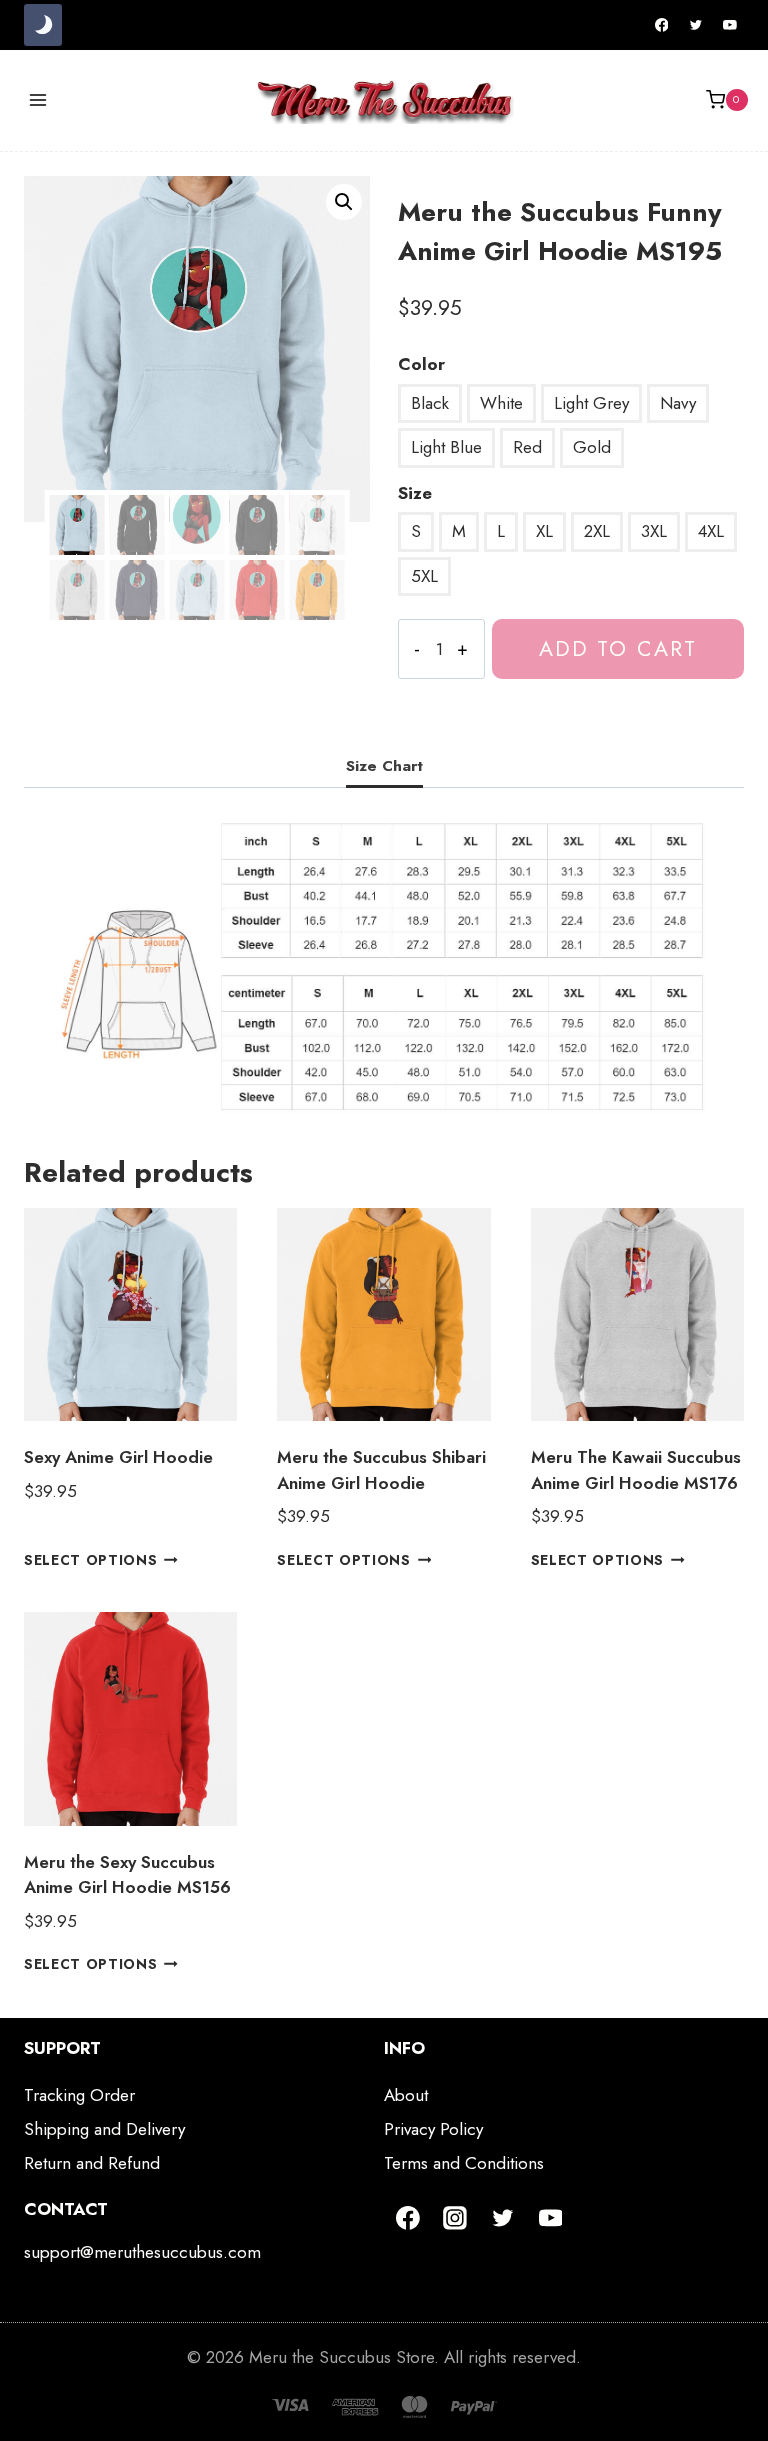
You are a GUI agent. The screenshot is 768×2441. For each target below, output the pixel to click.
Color (421, 364)
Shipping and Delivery (104, 2129)
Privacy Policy (433, 2129)
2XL (597, 531)
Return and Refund (92, 2163)
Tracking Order (79, 2095)
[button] (344, 202)
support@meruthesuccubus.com (142, 2252)
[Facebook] (662, 25)
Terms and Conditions (464, 2163)
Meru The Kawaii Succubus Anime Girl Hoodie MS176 (636, 1470)
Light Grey (591, 403)
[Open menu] (38, 99)
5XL (424, 576)
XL (544, 531)
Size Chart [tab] (384, 766)
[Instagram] (456, 2218)
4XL (711, 531)
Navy (678, 403)
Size (415, 493)
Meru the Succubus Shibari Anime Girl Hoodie (381, 1470)
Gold (592, 447)
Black (430, 403)
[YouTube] (730, 25)
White (501, 403)
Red (527, 447)
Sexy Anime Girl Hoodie (118, 1457)
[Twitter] (696, 25)
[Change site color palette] (43, 25)
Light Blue (446, 447)
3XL (654, 531)
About (406, 2095)
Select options (91, 1560)
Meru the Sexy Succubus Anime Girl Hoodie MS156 (127, 1875)
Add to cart (618, 648)
